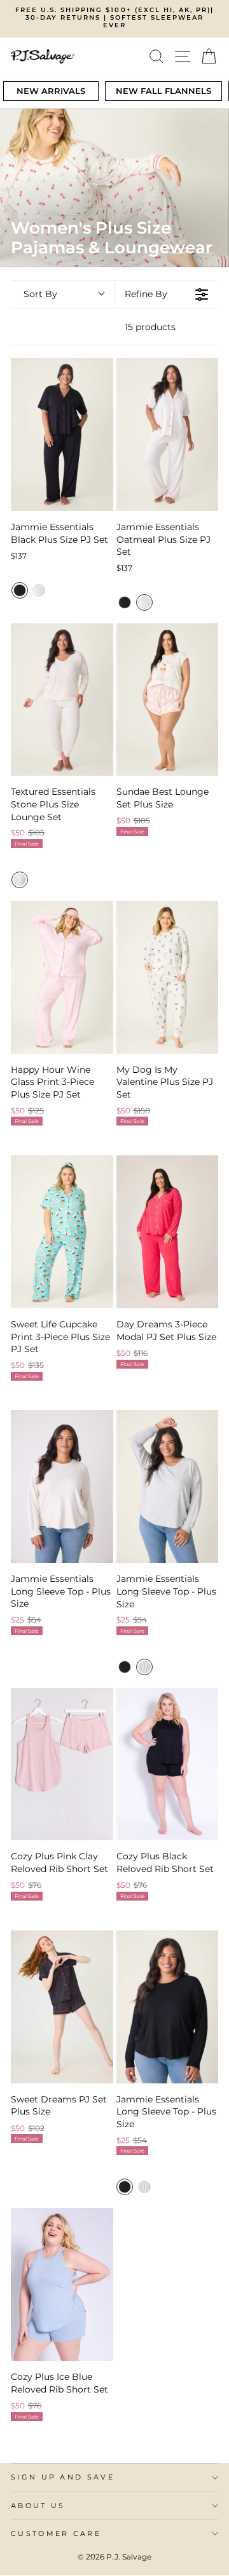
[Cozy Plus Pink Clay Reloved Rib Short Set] (62, 1764)
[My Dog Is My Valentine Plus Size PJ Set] (168, 977)
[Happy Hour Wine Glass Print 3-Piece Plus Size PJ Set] (62, 977)
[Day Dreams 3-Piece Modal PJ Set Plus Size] (168, 1232)
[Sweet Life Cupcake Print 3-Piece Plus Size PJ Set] (62, 1232)
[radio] (20, 590)
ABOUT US (38, 2506)
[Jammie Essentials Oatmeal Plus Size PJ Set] (168, 435)
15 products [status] (150, 327)
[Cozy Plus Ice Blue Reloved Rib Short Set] (62, 2284)
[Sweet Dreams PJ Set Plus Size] (62, 2007)
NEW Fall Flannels (163, 91)
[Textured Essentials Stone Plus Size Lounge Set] (62, 700)
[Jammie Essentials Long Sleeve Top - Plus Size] (62, 1486)
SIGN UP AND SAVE (63, 2477)
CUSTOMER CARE (56, 2533)
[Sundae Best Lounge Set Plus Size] (168, 700)
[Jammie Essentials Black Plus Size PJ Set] (62, 435)
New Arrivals (51, 91)
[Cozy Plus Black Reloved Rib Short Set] (168, 1764)
